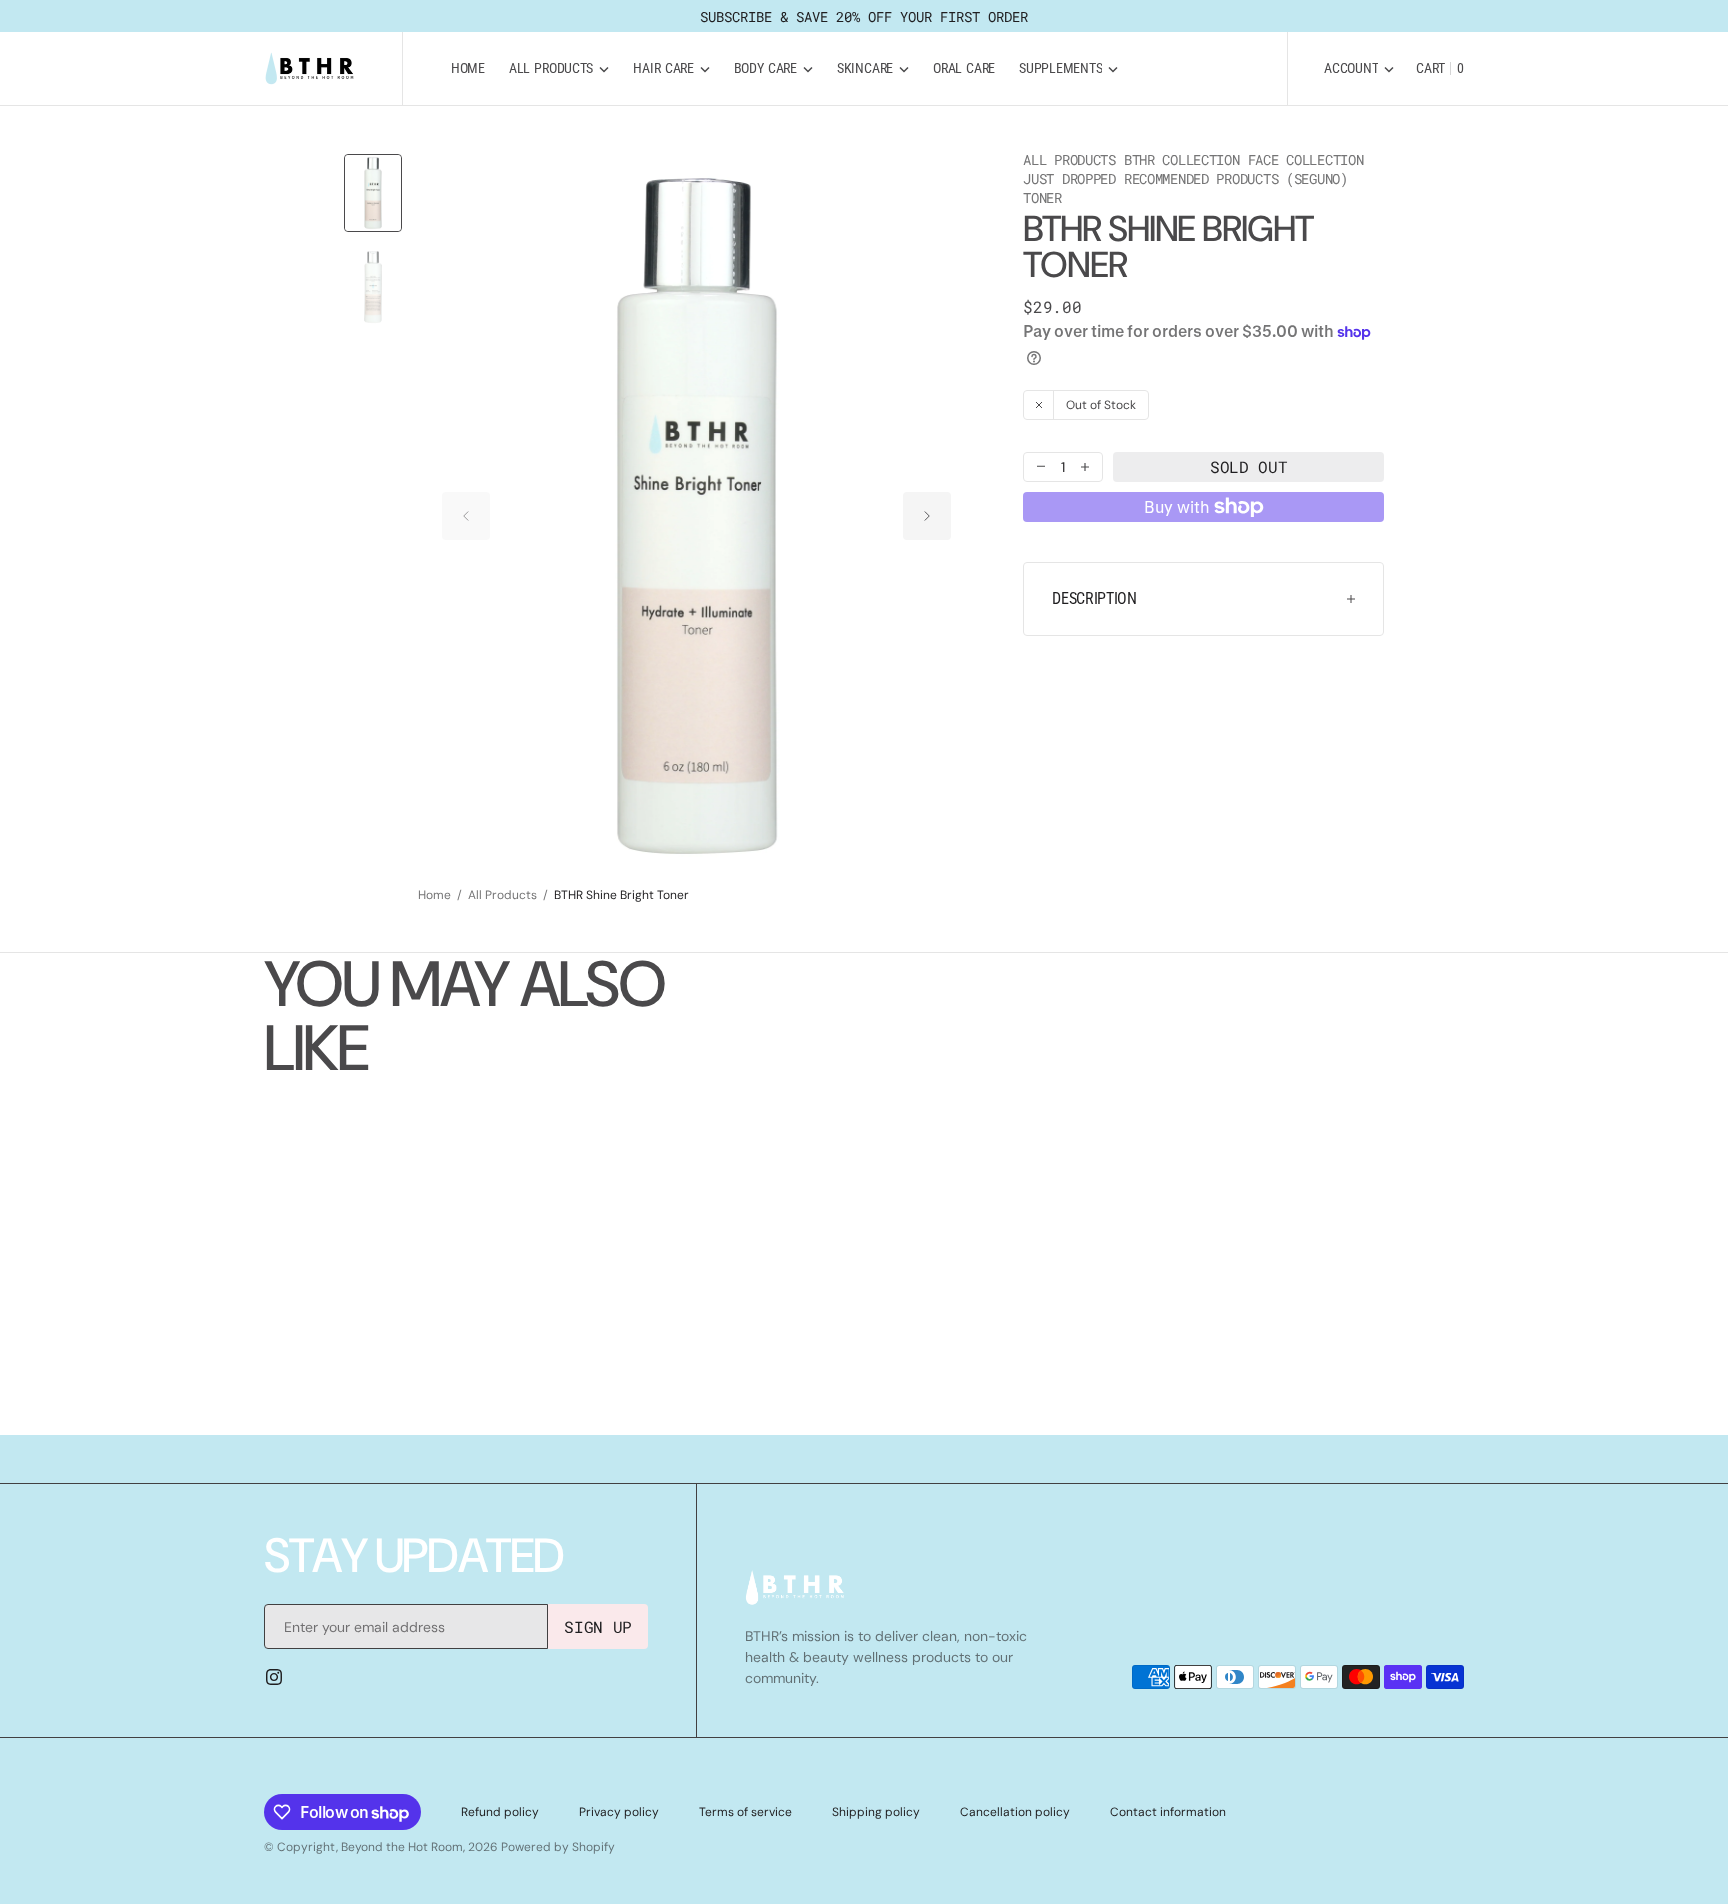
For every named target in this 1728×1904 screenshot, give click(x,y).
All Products (502, 895)
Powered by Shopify (558, 1847)
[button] (1359, 68)
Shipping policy (876, 1812)
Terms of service (745, 1812)
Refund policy (500, 1812)
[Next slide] (927, 516)
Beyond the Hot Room (402, 1847)
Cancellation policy (1015, 1812)
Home (434, 895)
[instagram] (274, 1677)
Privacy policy (619, 1812)
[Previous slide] (466, 516)
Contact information (1168, 1812)
